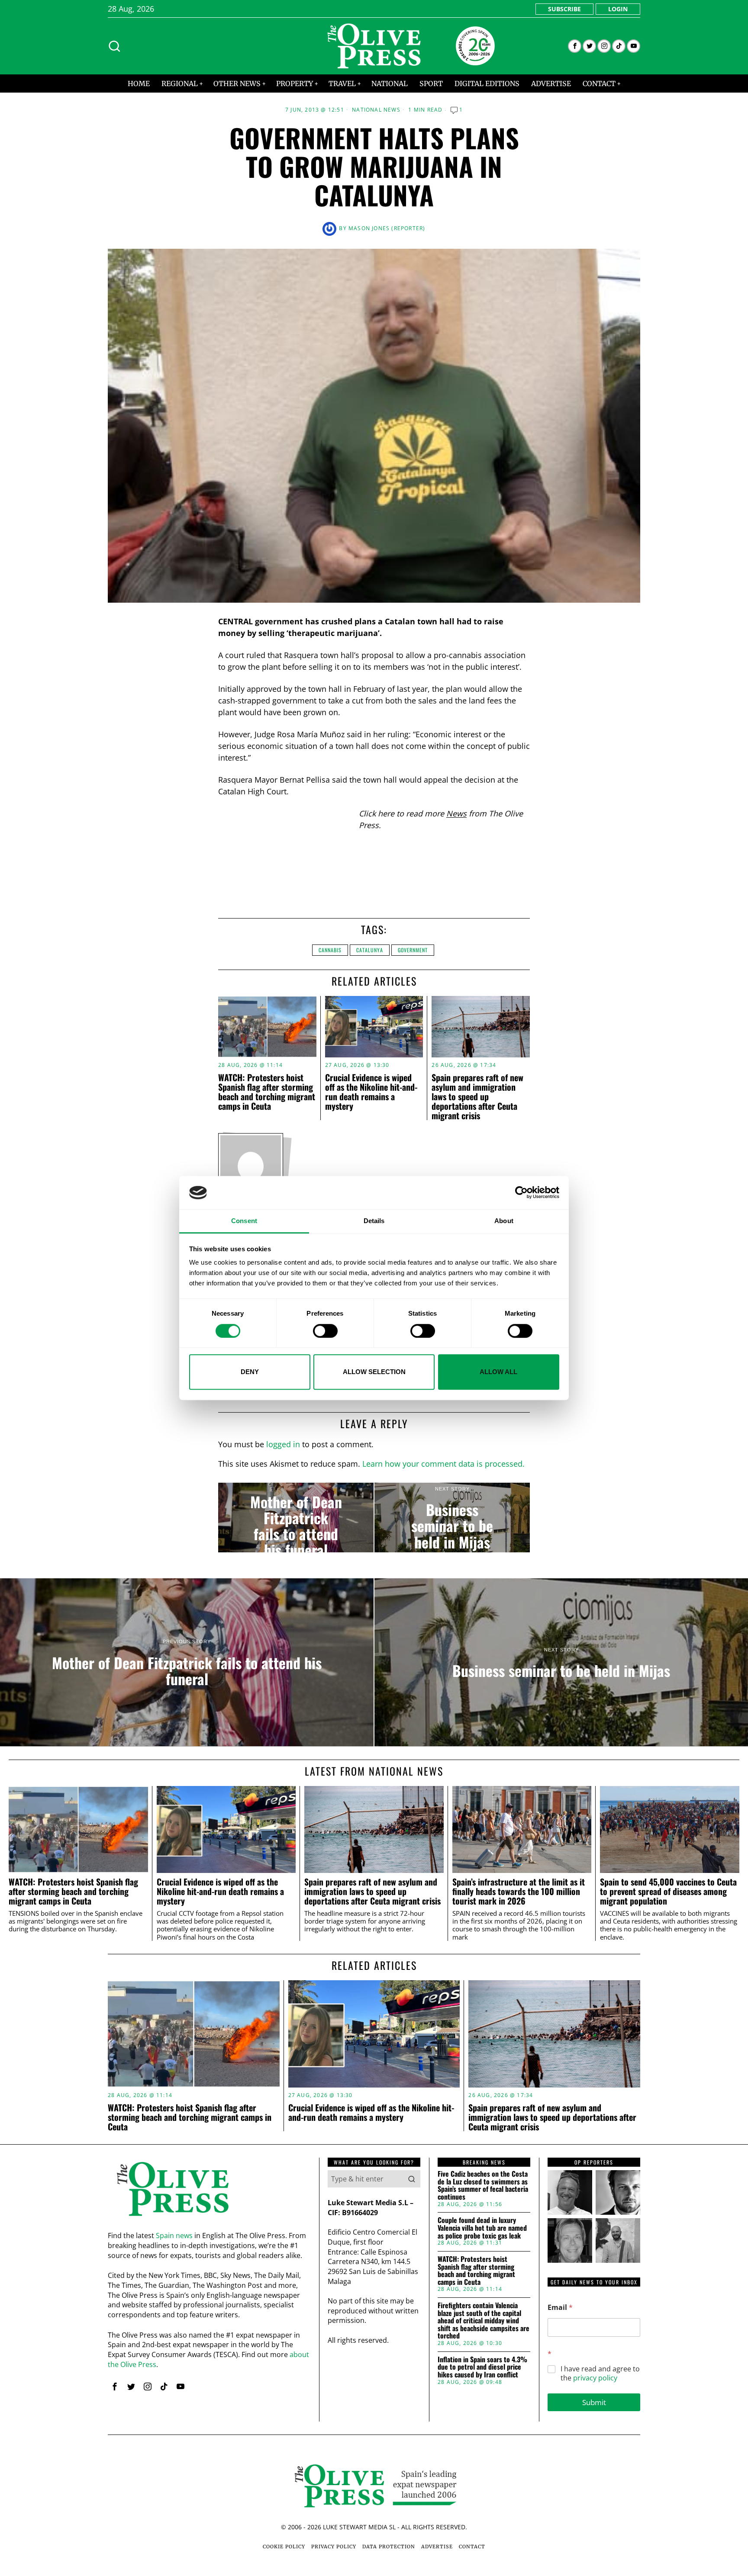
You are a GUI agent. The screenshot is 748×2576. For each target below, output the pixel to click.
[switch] (325, 1331)
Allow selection (374, 1372)
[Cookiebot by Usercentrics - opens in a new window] (521, 1193)
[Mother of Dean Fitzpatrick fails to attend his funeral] (296, 1518)
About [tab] (504, 1221)
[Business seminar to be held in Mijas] (452, 1518)
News (456, 813)
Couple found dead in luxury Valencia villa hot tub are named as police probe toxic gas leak (482, 2228)
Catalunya (370, 950)
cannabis (330, 950)
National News (376, 110)
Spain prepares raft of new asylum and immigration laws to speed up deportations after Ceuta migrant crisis (477, 1096)
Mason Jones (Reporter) (387, 228)
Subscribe (564, 9)
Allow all (498, 1372)
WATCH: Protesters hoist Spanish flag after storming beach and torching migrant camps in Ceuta (267, 1092)
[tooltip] (575, 46)
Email (560, 2308)
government (413, 950)
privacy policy (595, 2378)
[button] (412, 2179)
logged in (283, 1444)
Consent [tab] (244, 1221)
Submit (594, 2402)
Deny (250, 1372)
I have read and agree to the (600, 2374)
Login (618, 9)
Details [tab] (374, 1221)
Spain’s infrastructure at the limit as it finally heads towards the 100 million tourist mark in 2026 (519, 1891)
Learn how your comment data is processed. (443, 1464)
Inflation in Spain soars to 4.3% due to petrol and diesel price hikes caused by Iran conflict (482, 2367)
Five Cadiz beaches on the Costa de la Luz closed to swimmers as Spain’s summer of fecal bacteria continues (483, 2185)
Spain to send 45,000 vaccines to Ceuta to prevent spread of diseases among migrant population (668, 1891)
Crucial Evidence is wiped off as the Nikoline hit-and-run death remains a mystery (371, 1092)
